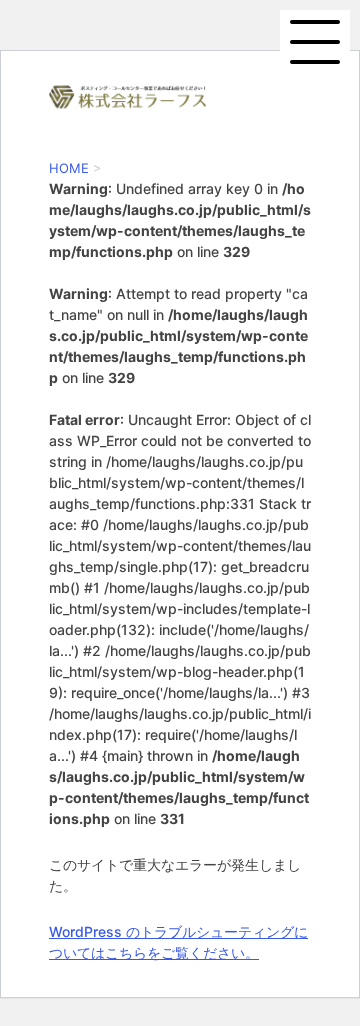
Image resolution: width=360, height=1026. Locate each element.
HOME (69, 168)
